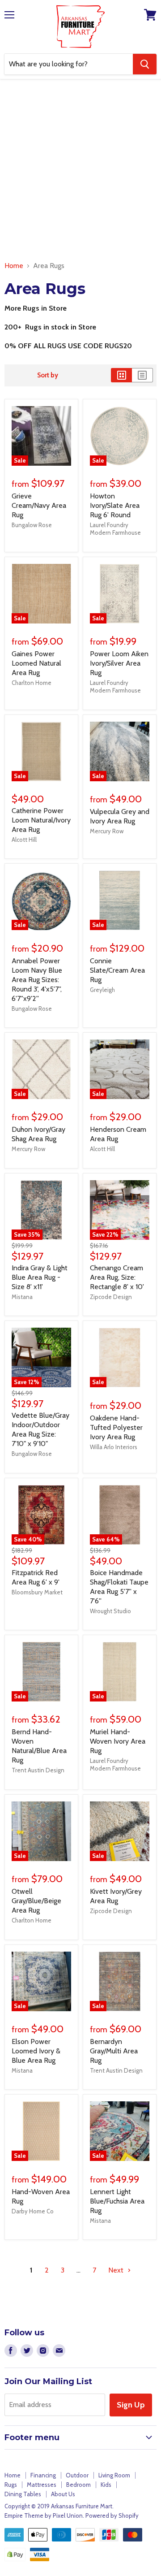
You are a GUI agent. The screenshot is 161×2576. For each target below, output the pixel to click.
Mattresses (42, 2485)
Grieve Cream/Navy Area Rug (39, 505)
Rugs (11, 2485)
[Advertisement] (80, 172)
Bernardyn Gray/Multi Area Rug (114, 2051)
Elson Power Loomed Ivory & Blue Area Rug (36, 2051)
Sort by (48, 375)
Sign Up (131, 2405)
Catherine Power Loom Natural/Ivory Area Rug (41, 820)
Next (117, 2270)
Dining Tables (23, 2494)
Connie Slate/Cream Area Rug (117, 970)
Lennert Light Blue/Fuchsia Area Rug (117, 2201)
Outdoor (77, 2475)
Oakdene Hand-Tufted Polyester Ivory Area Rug (116, 1427)
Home (14, 266)
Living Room (114, 2475)
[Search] (145, 64)
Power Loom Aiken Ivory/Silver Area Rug (119, 663)
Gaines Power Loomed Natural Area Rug (36, 663)
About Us (63, 2494)
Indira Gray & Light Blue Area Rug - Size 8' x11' (40, 1277)
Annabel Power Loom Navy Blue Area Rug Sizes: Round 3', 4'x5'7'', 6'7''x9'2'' (37, 980)
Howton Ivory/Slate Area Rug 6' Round (115, 505)
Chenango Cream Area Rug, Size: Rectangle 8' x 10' (117, 1277)
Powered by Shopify (112, 2515)
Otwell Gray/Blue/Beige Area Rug (36, 1901)
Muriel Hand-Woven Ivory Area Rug (118, 1741)
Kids (106, 2485)
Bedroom (78, 2485)
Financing (43, 2475)
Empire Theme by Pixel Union (44, 2515)
